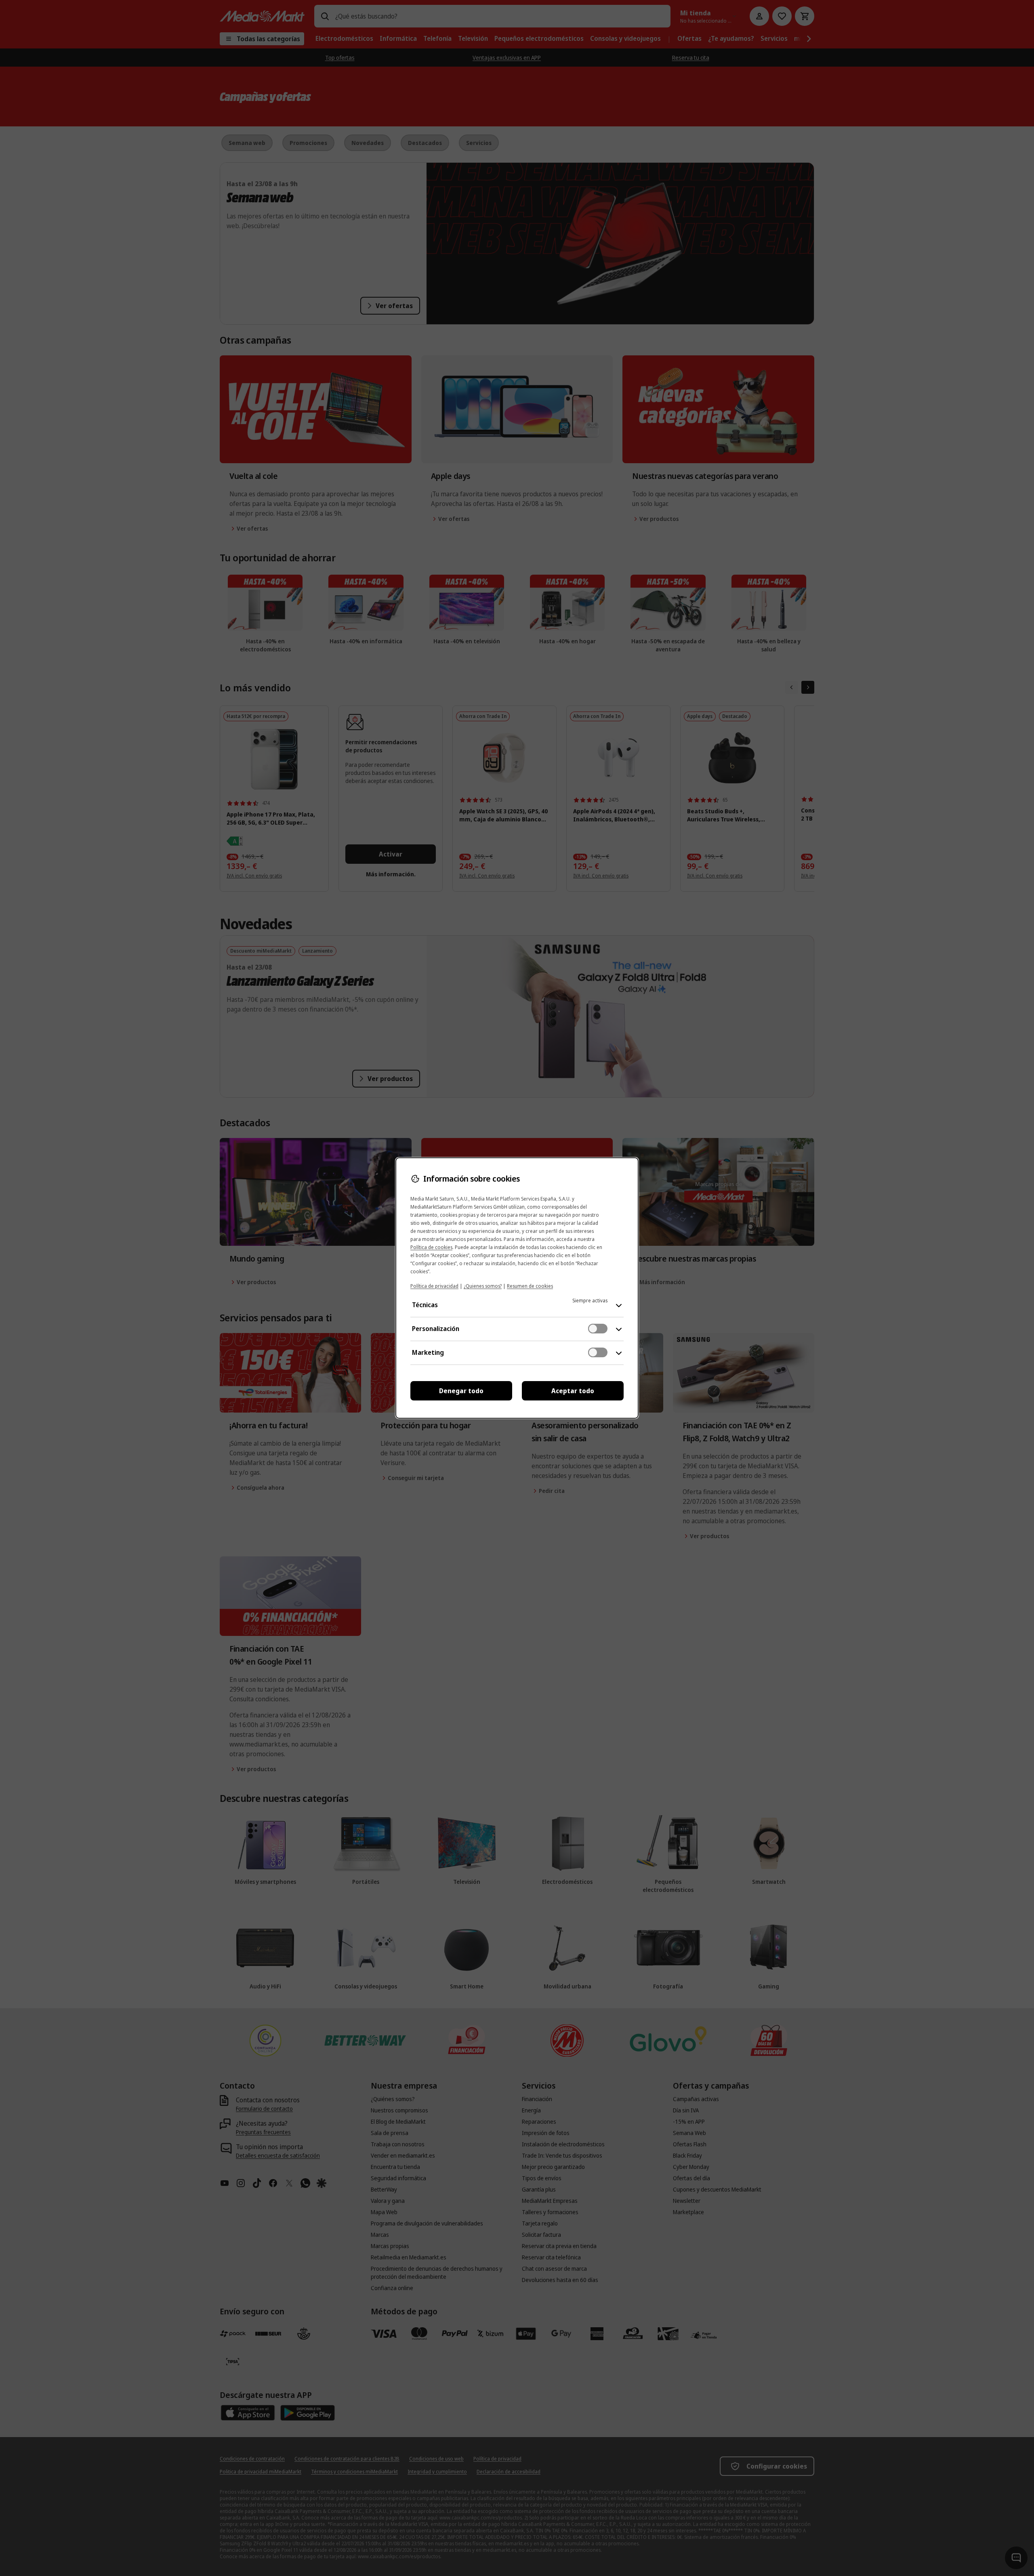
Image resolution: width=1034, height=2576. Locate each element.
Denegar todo (461, 1391)
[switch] (598, 1329)
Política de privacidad (434, 1286)
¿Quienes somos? (483, 1286)
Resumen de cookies (530, 1286)
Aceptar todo (573, 1391)
